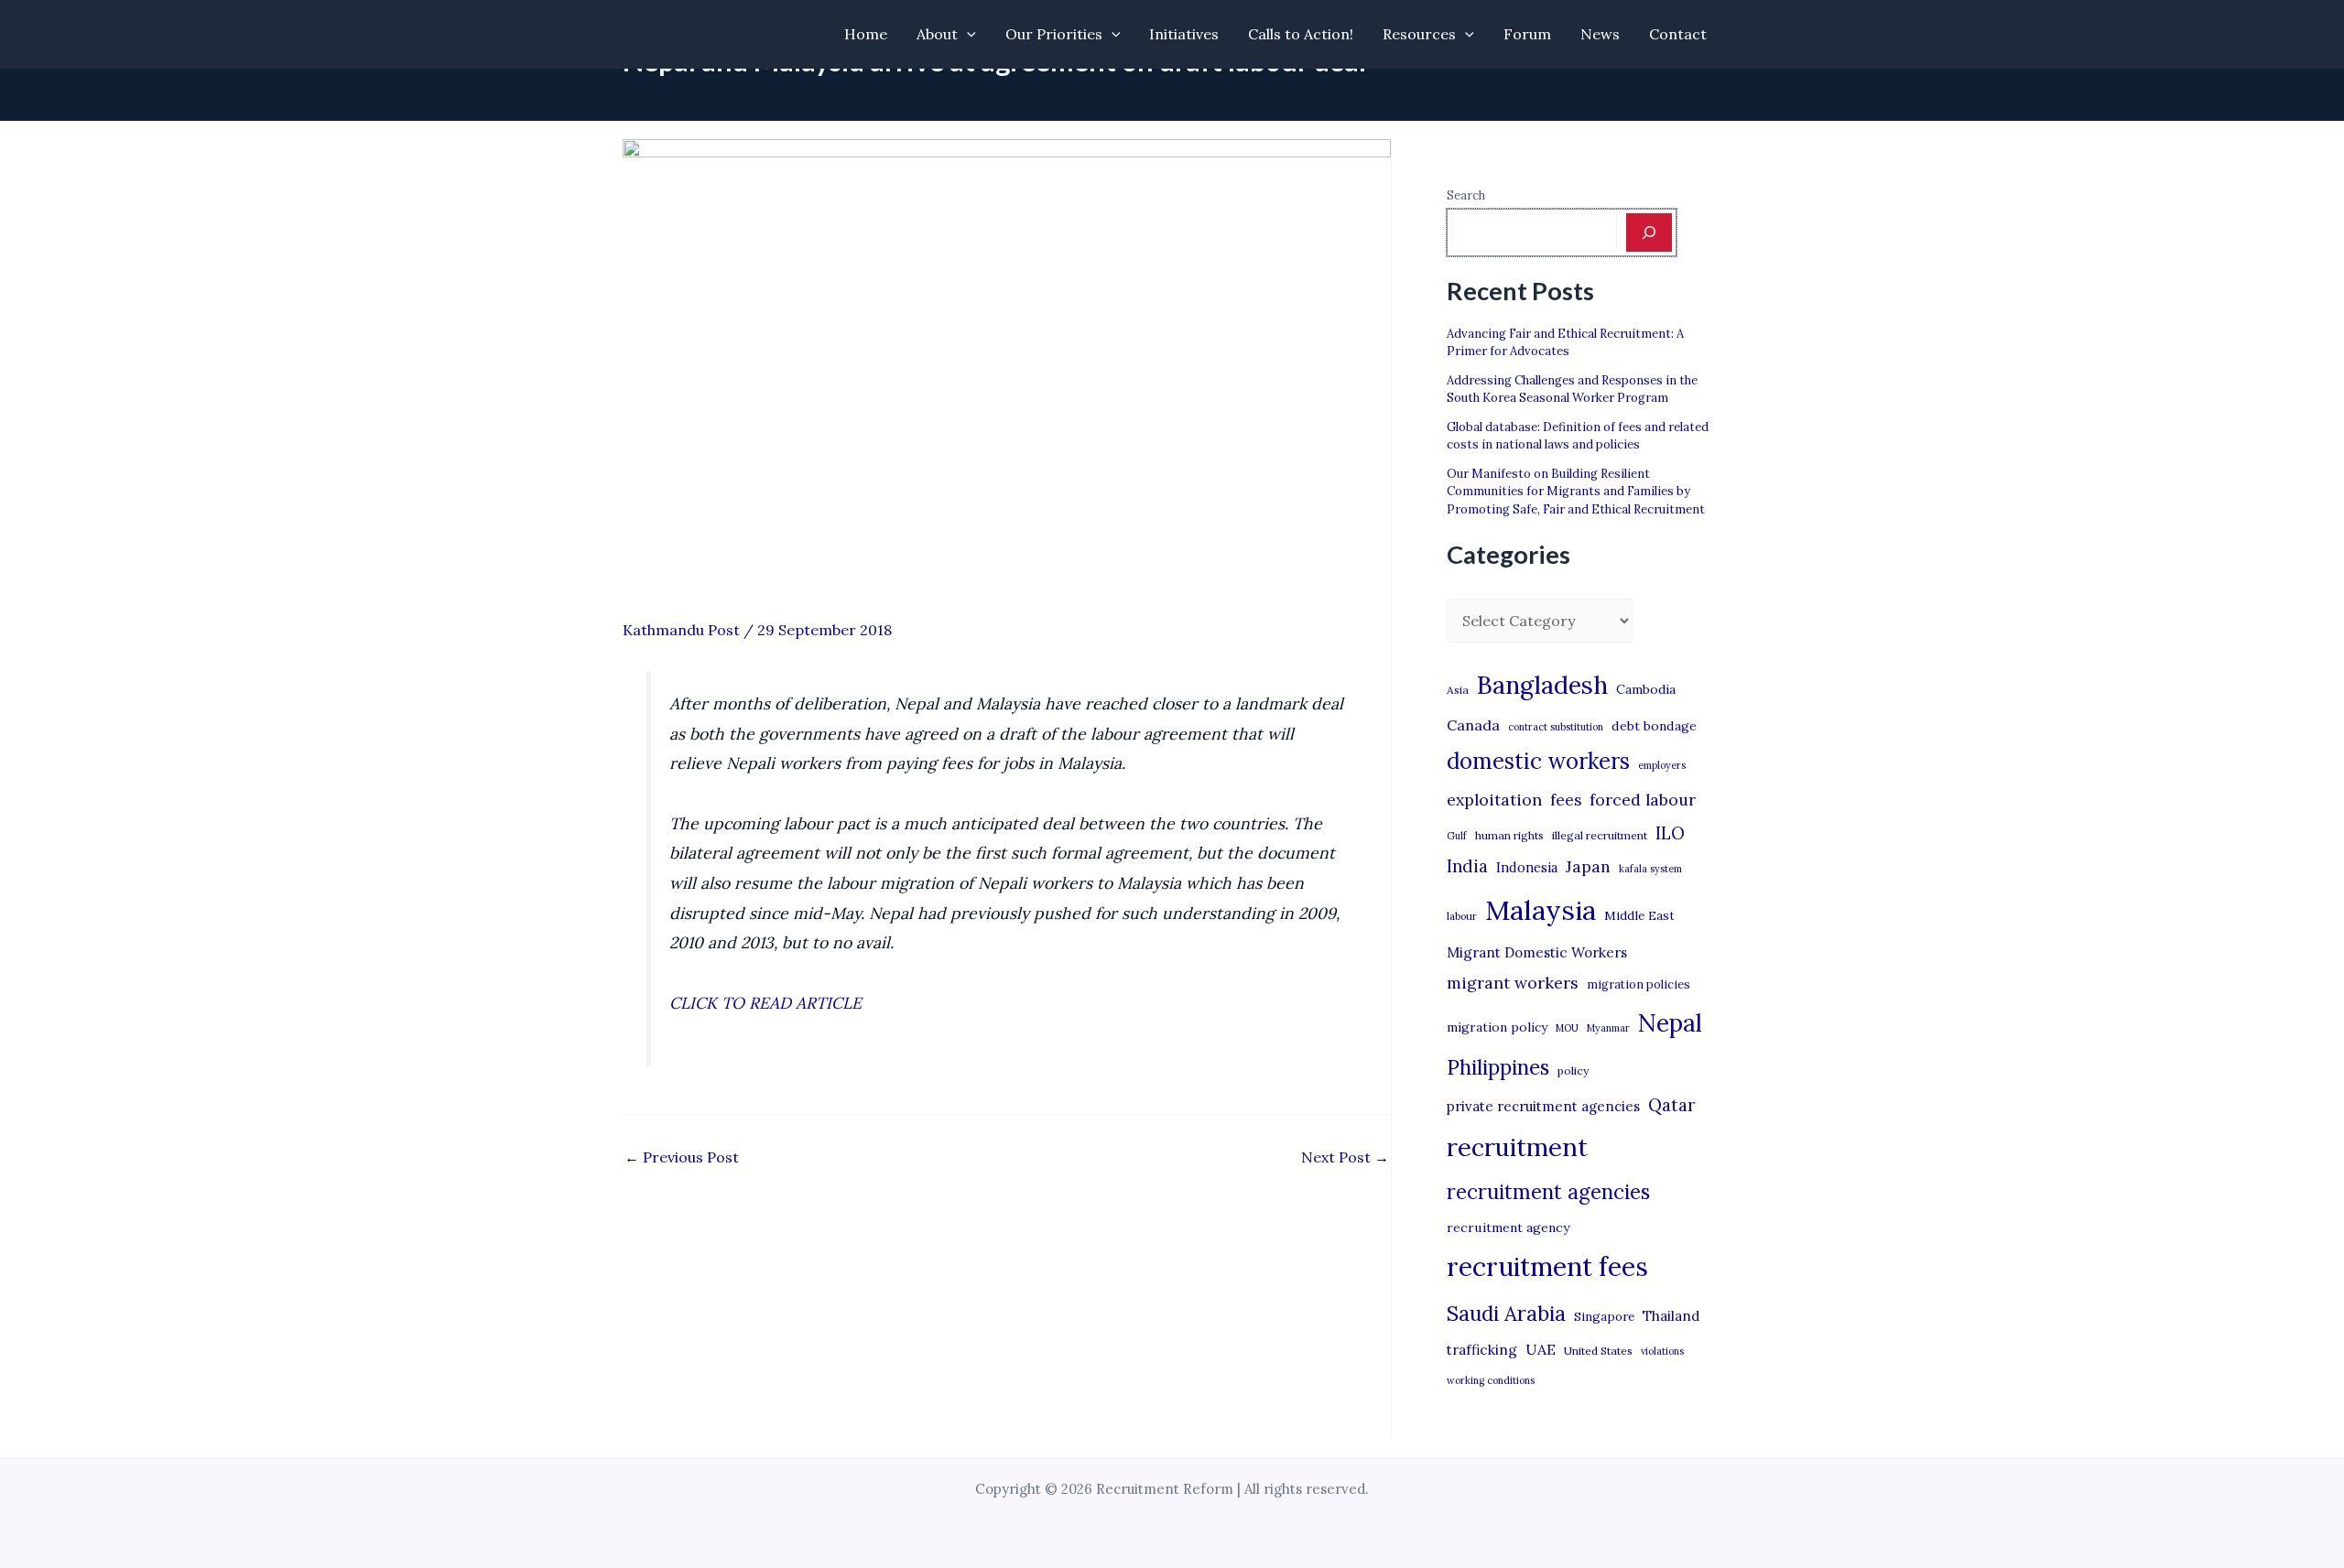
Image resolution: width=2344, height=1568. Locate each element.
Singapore (1604, 1317)
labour (1462, 916)
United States (1598, 1351)
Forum (1527, 34)
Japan (1588, 866)
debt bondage (1654, 726)
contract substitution (1556, 727)
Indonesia (1527, 867)
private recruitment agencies (1543, 1106)
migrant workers (1513, 983)
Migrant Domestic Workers (1537, 952)
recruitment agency (1508, 1227)
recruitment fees (1547, 1266)
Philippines (1498, 1067)
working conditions (1491, 1380)
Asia (1458, 690)
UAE (1541, 1349)
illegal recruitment (1600, 835)
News (1600, 34)
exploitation (1494, 800)
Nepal (1670, 1022)
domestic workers (1538, 761)
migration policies (1639, 984)
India (1467, 866)
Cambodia (1646, 689)
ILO (1670, 833)
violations (1662, 1351)
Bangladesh (1542, 685)
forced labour (1643, 800)
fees (1566, 800)
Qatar (1672, 1105)
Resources (1419, 34)
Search (1466, 195)
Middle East (1639, 916)
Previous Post (682, 1157)
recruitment (1517, 1147)
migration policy (1497, 1027)
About (937, 34)
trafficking (1482, 1350)
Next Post (1345, 1157)
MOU (1567, 1028)
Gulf (1457, 836)
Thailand (1671, 1316)
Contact (1678, 34)
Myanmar (1608, 1028)
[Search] (1649, 232)
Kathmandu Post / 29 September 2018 (757, 630)
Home (866, 34)
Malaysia (1541, 910)
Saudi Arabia (1506, 1314)
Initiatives (1184, 34)
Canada (1473, 725)
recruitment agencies (1548, 1192)
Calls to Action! (1301, 34)
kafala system (1650, 869)
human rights (1509, 835)
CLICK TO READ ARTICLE (765, 1003)
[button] (967, 34)
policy (1573, 1071)
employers (1662, 765)
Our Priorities (1054, 34)
